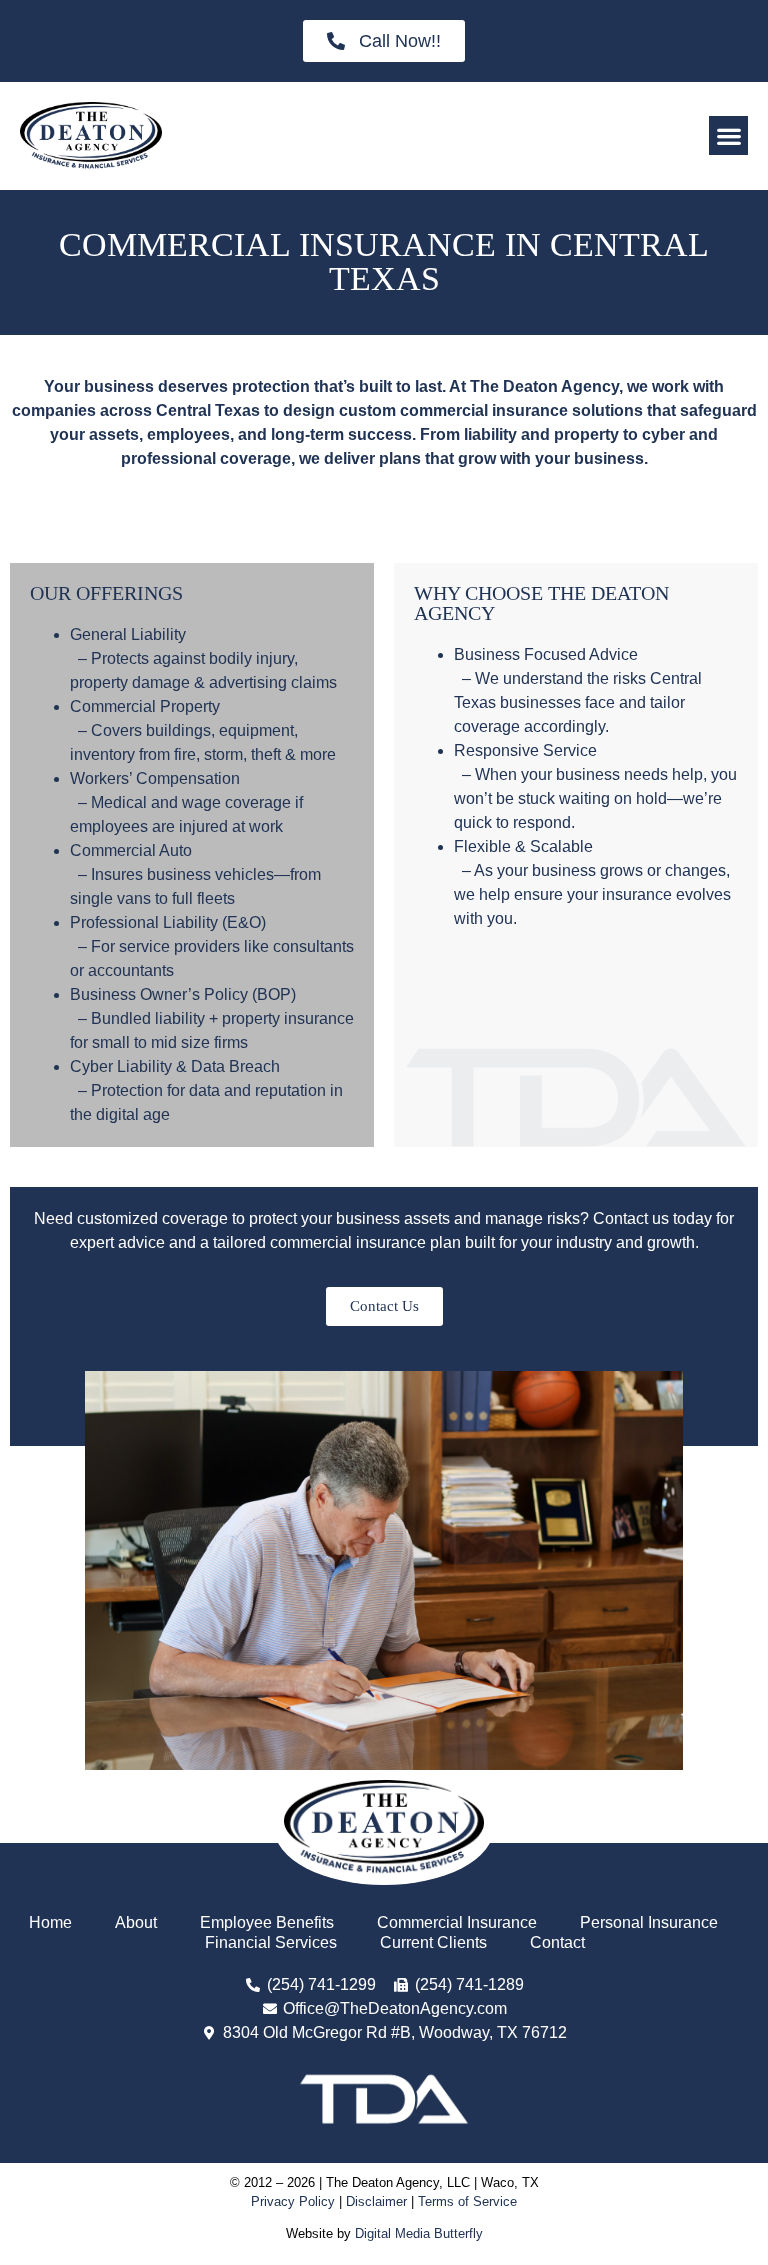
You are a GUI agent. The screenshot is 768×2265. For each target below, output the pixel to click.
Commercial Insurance (457, 1922)
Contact (557, 1942)
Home (50, 1922)
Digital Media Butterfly (419, 2233)
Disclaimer (376, 2201)
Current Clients (433, 1942)
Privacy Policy (293, 2201)
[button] (728, 135)
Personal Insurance (649, 1922)
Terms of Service (467, 2201)
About (136, 1922)
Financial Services (271, 1942)
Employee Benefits (267, 1922)
